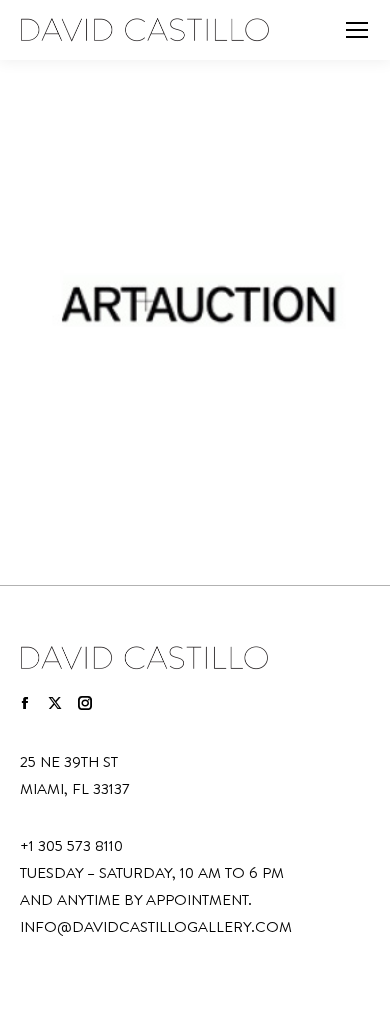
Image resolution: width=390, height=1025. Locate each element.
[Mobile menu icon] (357, 30)
